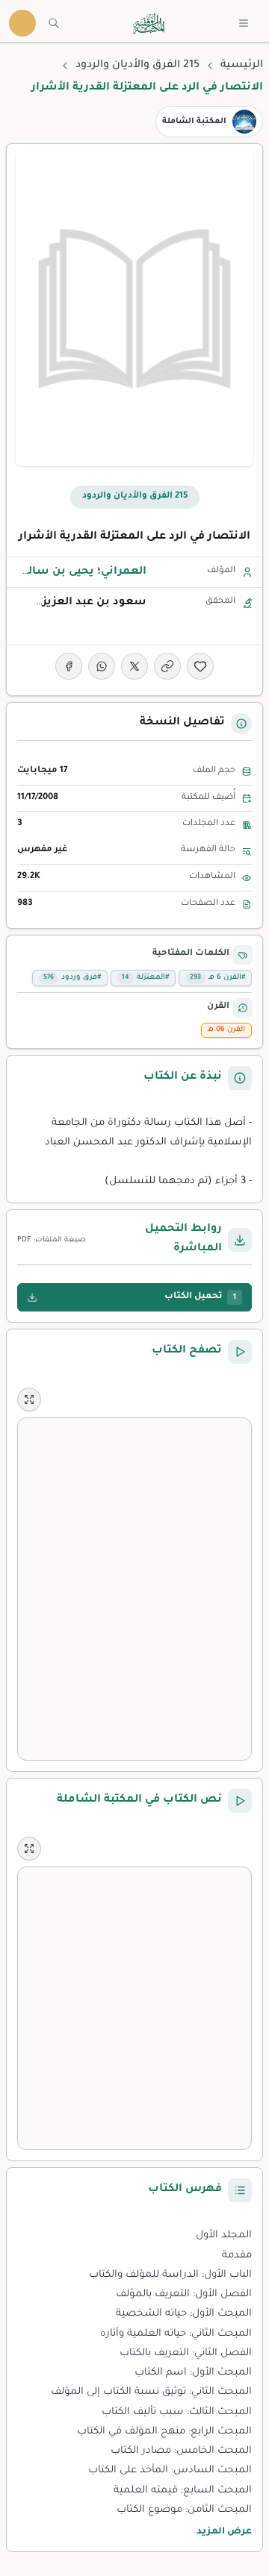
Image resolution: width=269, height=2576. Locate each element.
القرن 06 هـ (226, 1030)
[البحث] (54, 23)
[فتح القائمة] (244, 23)
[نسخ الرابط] (167, 666)
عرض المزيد (224, 2532)
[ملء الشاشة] (29, 1400)
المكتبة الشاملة (194, 122)
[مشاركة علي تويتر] (134, 666)
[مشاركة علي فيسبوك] (69, 666)
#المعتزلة (145, 978)
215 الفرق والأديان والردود (137, 66)
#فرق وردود (72, 978)
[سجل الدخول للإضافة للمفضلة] (200, 666)
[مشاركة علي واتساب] (102, 666)
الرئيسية (242, 66)
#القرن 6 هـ (217, 978)
